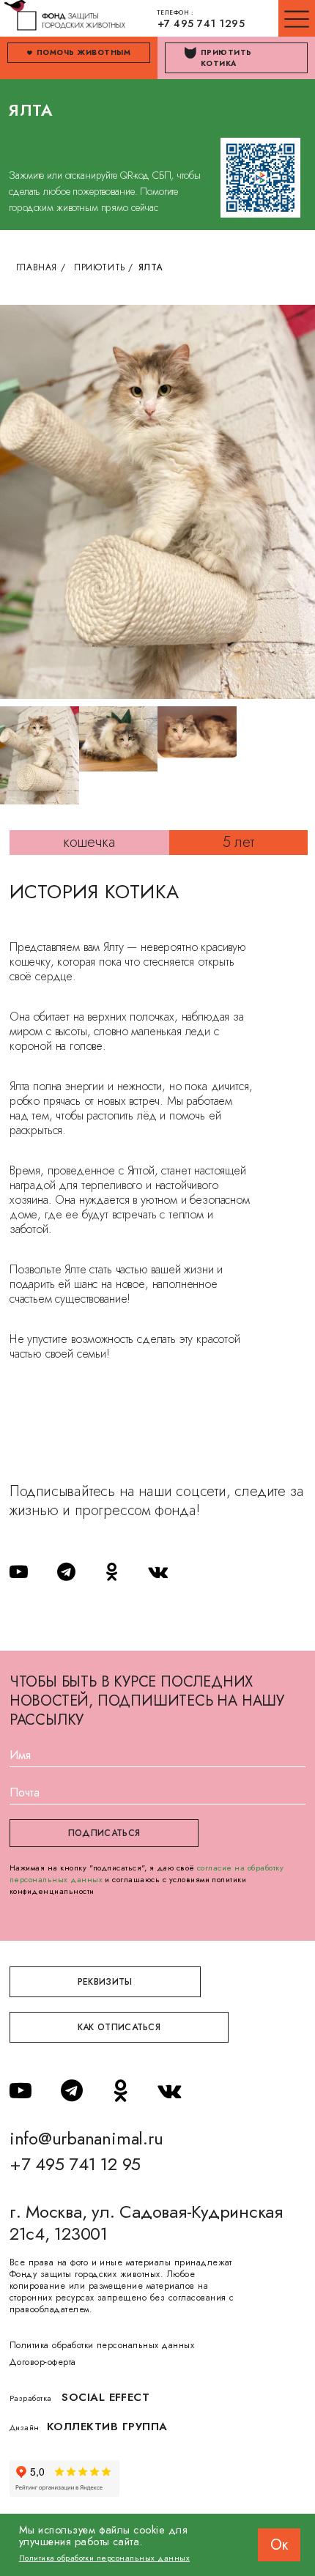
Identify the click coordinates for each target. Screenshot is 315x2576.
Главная (37, 267)
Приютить (100, 267)
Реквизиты (105, 1982)
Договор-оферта (43, 2362)
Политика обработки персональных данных (102, 2345)
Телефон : (201, 19)
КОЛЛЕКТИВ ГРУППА (107, 2427)
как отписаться (119, 2027)
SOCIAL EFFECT (105, 2397)
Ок (279, 2545)
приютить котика (226, 58)
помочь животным (84, 52)
